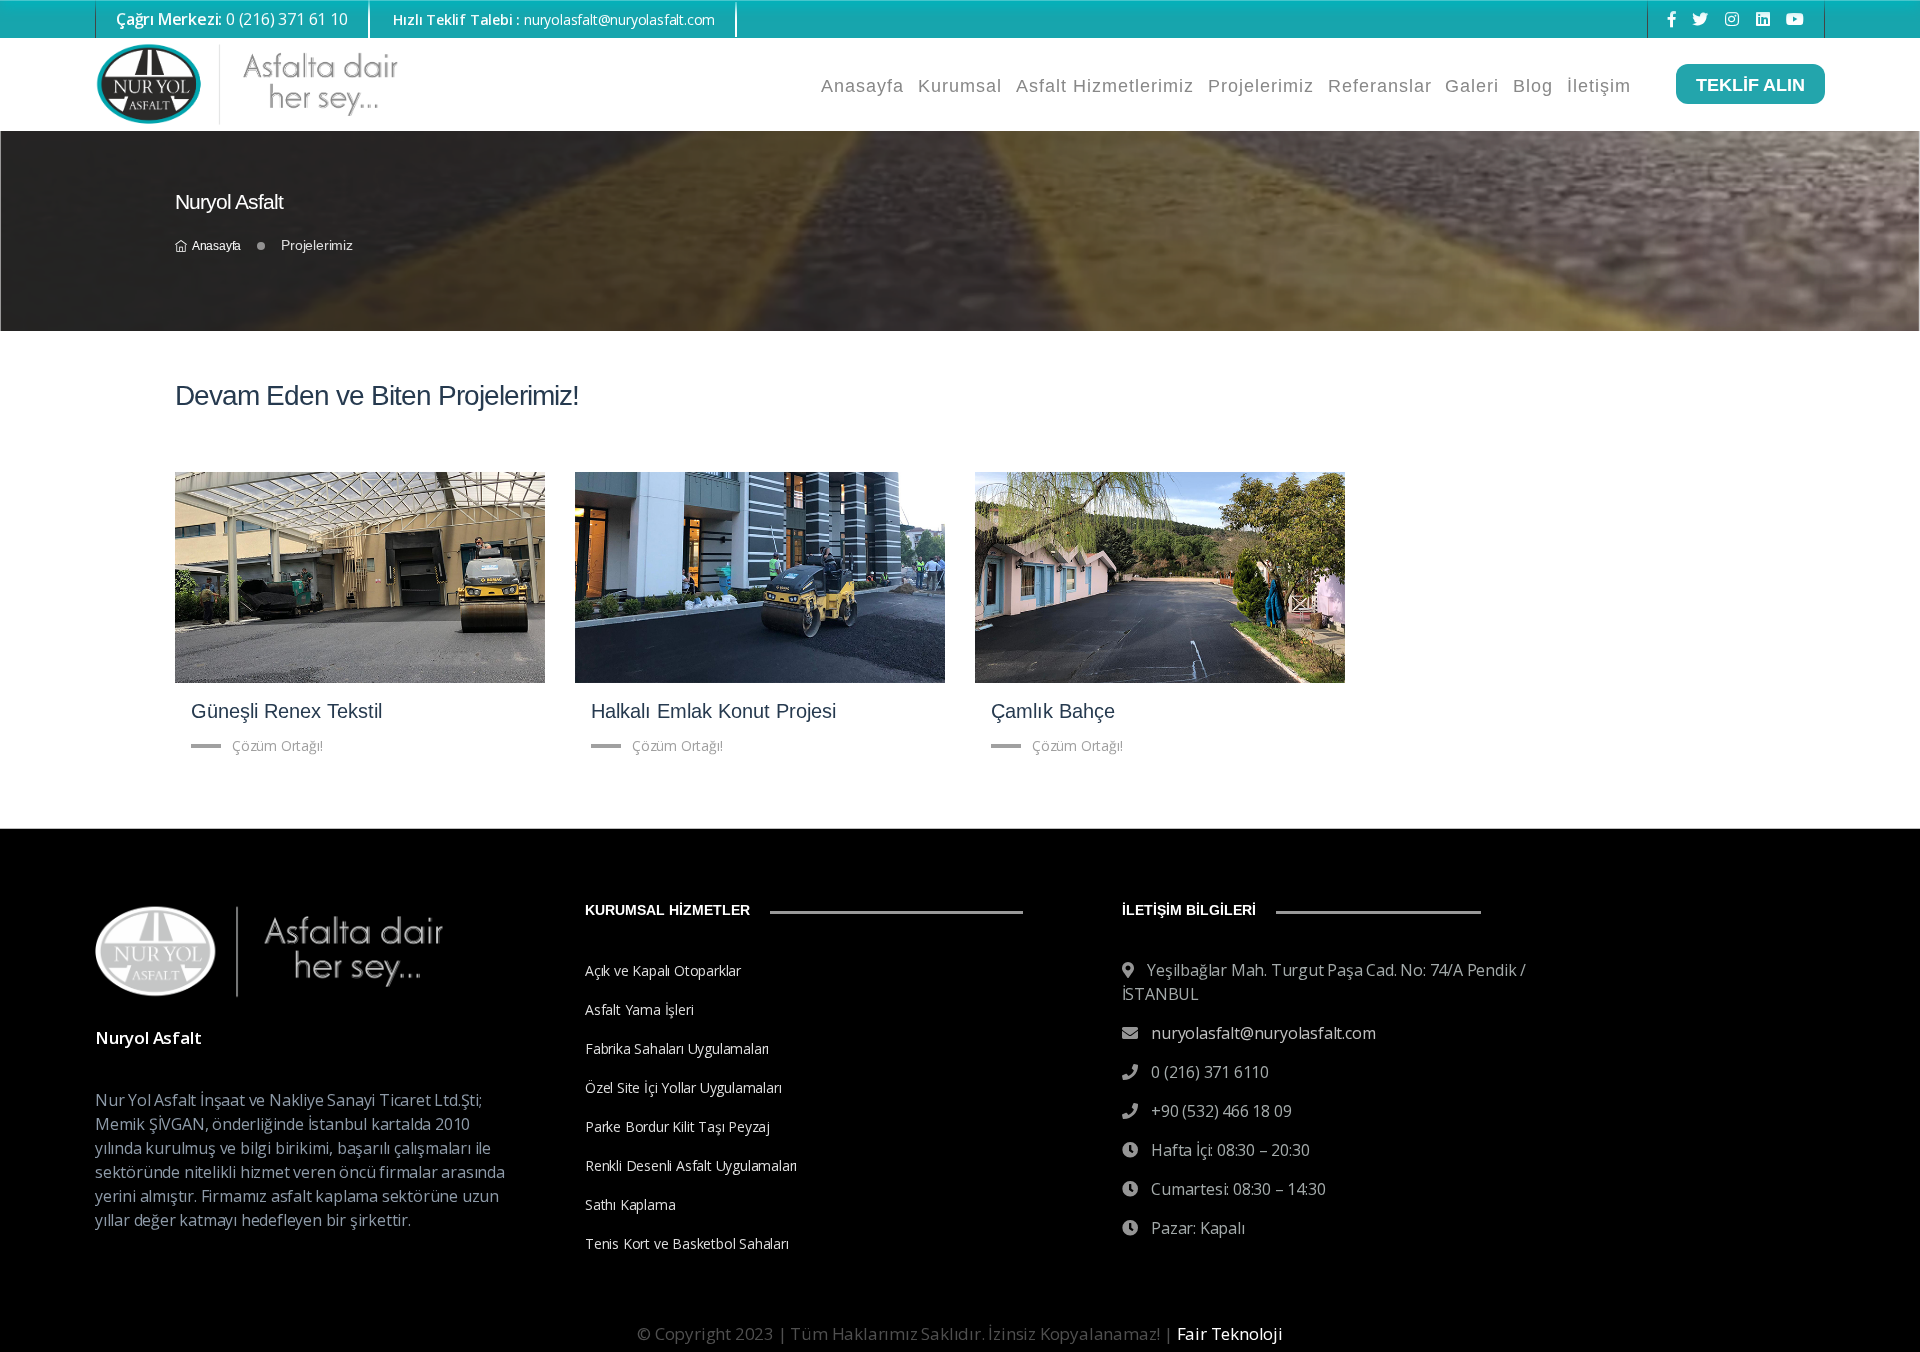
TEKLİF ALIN (1750, 85)
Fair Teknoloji (1230, 1333)
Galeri (1472, 86)
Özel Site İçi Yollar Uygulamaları (683, 1087)
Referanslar (1380, 86)
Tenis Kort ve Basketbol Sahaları (687, 1243)
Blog (1533, 86)
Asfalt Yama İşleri (639, 1009)
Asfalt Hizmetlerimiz (1105, 86)
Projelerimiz (1261, 86)
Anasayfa (862, 86)
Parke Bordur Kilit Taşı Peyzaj (677, 1126)
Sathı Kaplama (630, 1204)
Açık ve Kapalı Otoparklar (663, 970)
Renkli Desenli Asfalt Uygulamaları (691, 1165)
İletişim (1599, 86)
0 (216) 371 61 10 (232, 19)
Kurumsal (960, 86)
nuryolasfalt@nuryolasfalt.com (1263, 1033)
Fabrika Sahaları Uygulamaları (677, 1048)
